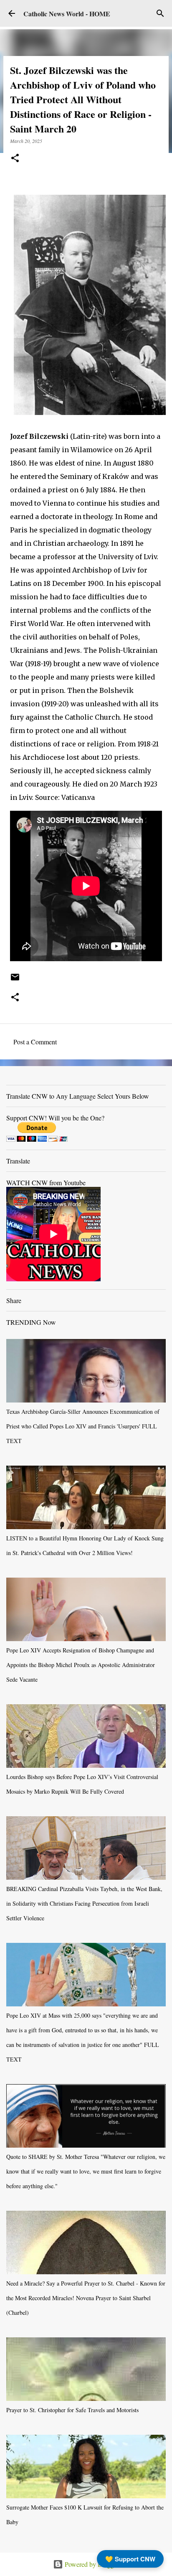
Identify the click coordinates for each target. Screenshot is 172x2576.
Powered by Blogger (91, 2564)
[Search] (160, 13)
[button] (15, 159)
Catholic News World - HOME (67, 14)
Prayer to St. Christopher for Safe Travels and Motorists (72, 2410)
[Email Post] (15, 980)
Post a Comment (35, 1042)
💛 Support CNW (130, 2559)
